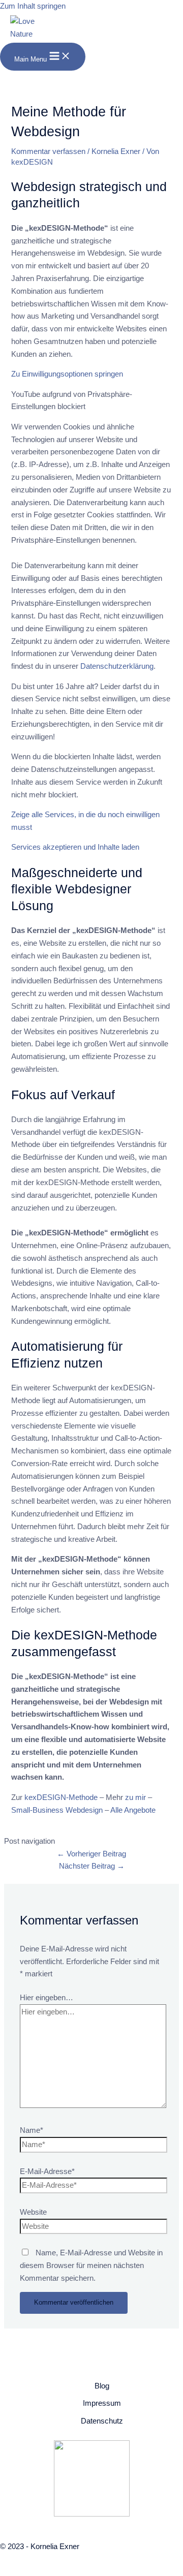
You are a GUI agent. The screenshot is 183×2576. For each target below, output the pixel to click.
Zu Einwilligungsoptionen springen (67, 374)
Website (33, 2212)
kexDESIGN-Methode (61, 1797)
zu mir (136, 1797)
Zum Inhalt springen (33, 6)
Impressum (102, 2403)
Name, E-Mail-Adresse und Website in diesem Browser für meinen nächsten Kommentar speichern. (91, 2265)
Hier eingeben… (47, 1998)
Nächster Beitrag (92, 1866)
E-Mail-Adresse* (47, 2171)
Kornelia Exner (116, 151)
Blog (102, 2386)
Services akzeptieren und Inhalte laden (75, 847)
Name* (32, 2130)
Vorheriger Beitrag (91, 1854)
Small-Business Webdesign (57, 1810)
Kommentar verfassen (48, 151)
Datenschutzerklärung (117, 666)
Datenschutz (102, 2421)
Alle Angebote (133, 1810)
